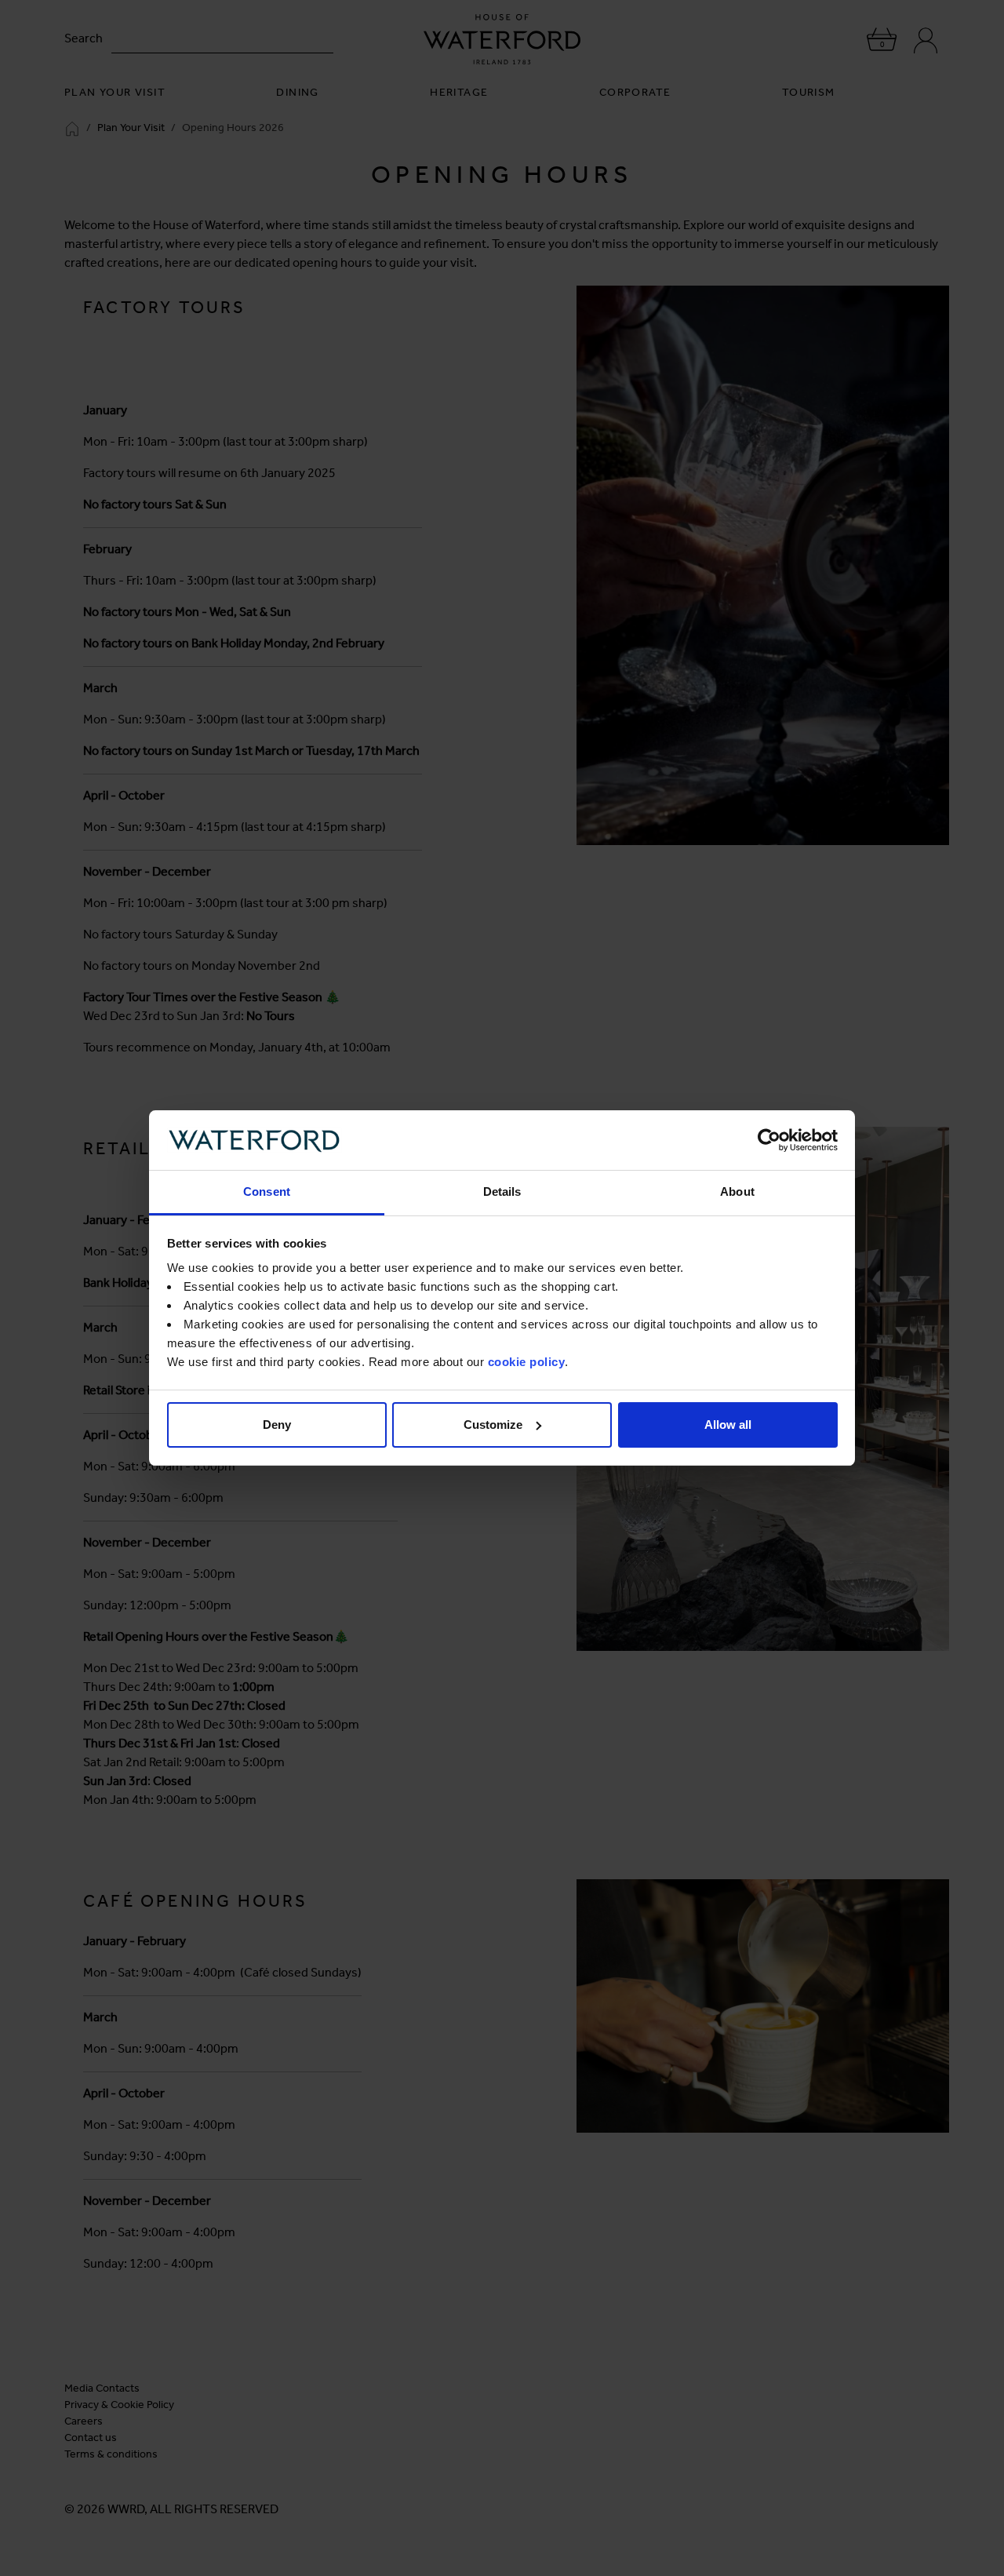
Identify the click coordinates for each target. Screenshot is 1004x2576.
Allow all (728, 1425)
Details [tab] (502, 1191)
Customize (493, 1425)
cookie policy (527, 1362)
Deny (277, 1425)
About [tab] (737, 1191)
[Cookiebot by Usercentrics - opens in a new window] (769, 1140)
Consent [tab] (267, 1191)
